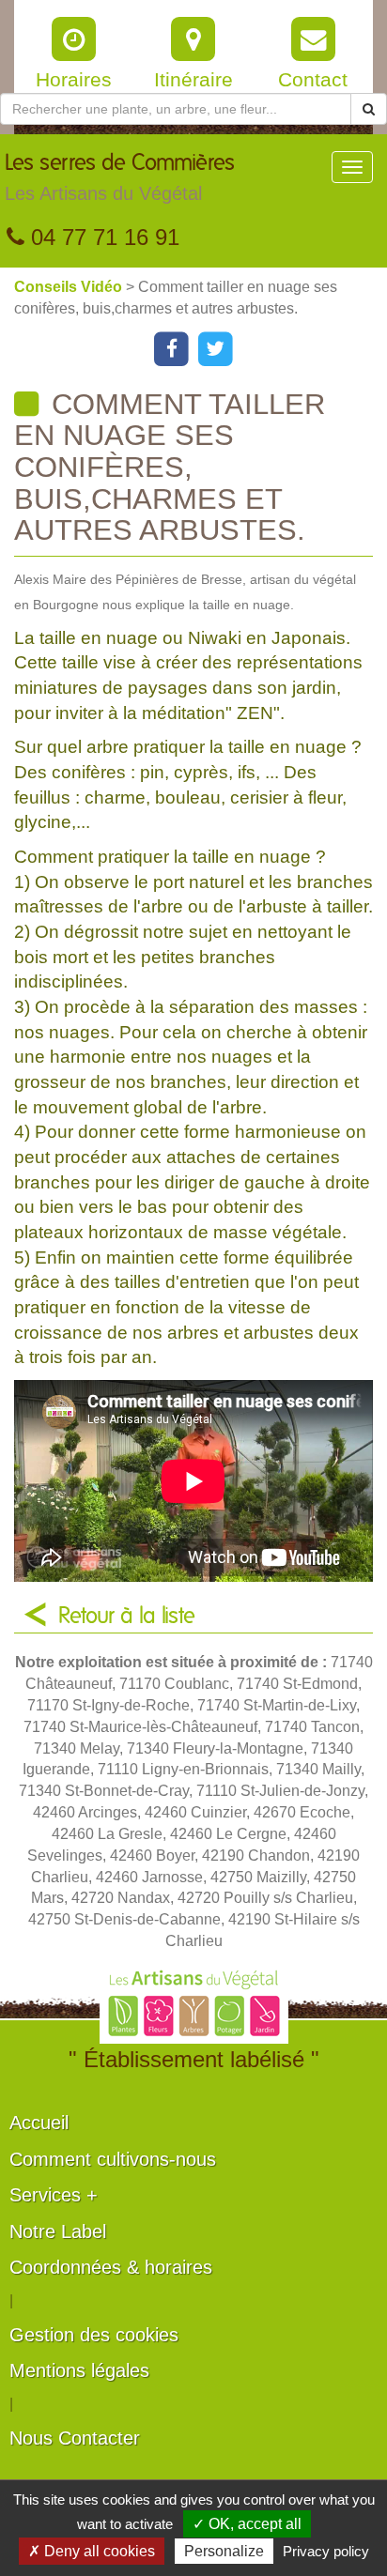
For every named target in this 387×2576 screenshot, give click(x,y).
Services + (54, 2195)
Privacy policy (326, 2551)
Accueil (39, 2123)
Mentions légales (79, 2370)
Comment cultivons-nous (113, 2159)
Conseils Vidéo (70, 287)
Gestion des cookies (94, 2335)
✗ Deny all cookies (92, 2551)
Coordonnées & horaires (111, 2267)
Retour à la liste (127, 1617)
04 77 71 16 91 (102, 237)
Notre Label (58, 2231)
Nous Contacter (75, 2438)
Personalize (224, 2551)
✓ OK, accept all (247, 2524)
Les (120, 178)
